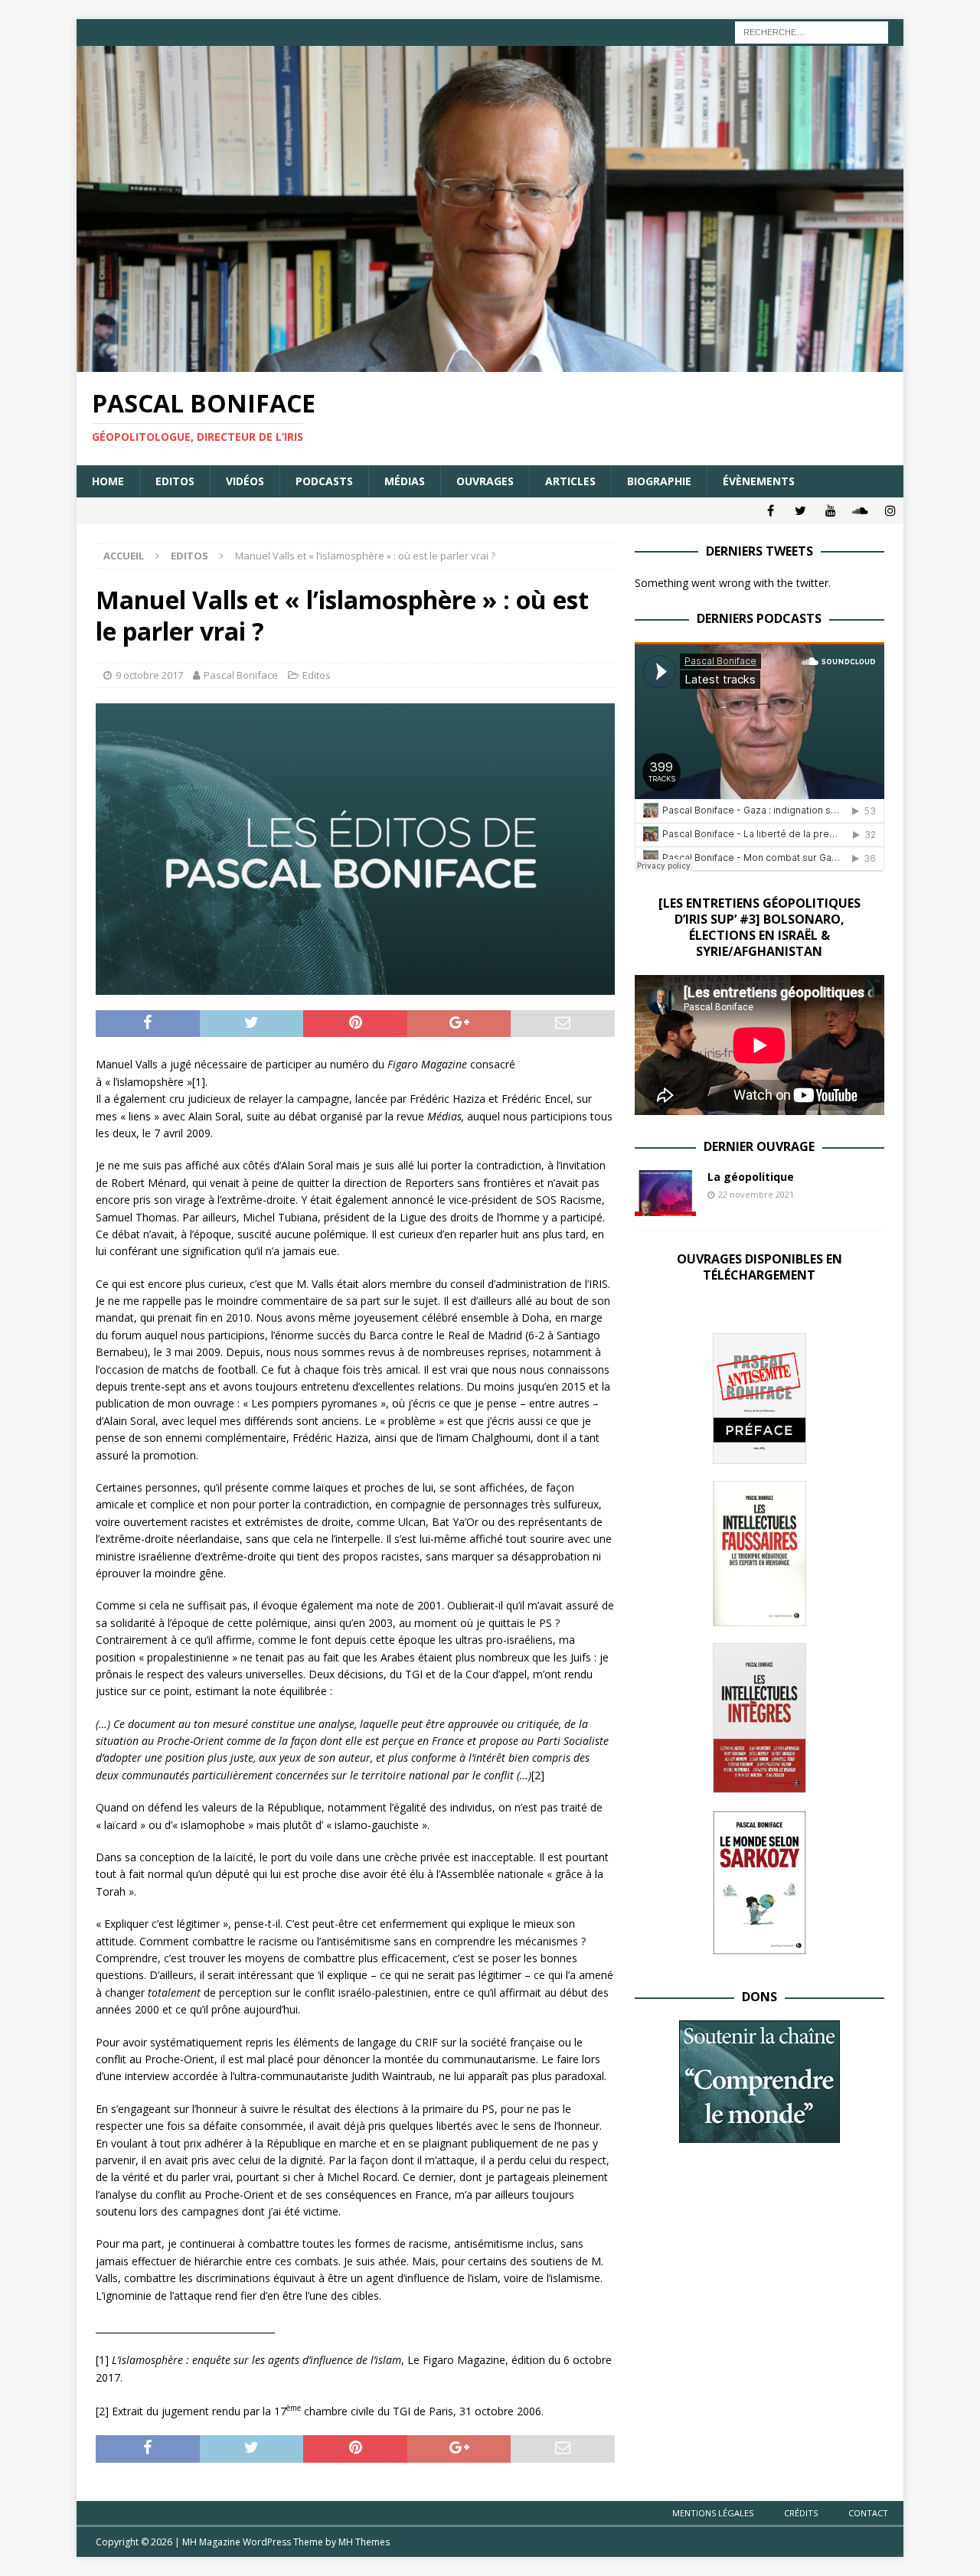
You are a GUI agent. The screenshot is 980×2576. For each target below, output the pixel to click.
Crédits (801, 2513)
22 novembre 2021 (756, 1194)
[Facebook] (771, 511)
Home (108, 481)
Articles (570, 481)
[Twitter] (800, 511)
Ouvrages (485, 481)
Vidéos (245, 481)
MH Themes (364, 2542)
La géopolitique (751, 1177)
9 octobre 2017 (149, 675)
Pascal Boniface (241, 675)
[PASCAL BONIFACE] (490, 363)
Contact (868, 2513)
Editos (175, 481)
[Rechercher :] (812, 31)
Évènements (759, 481)
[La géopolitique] (665, 1193)
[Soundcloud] (860, 511)
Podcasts (324, 481)
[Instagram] (890, 511)
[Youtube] (830, 511)
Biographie (659, 481)
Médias (405, 481)
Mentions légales (713, 2513)
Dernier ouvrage (759, 1146)
